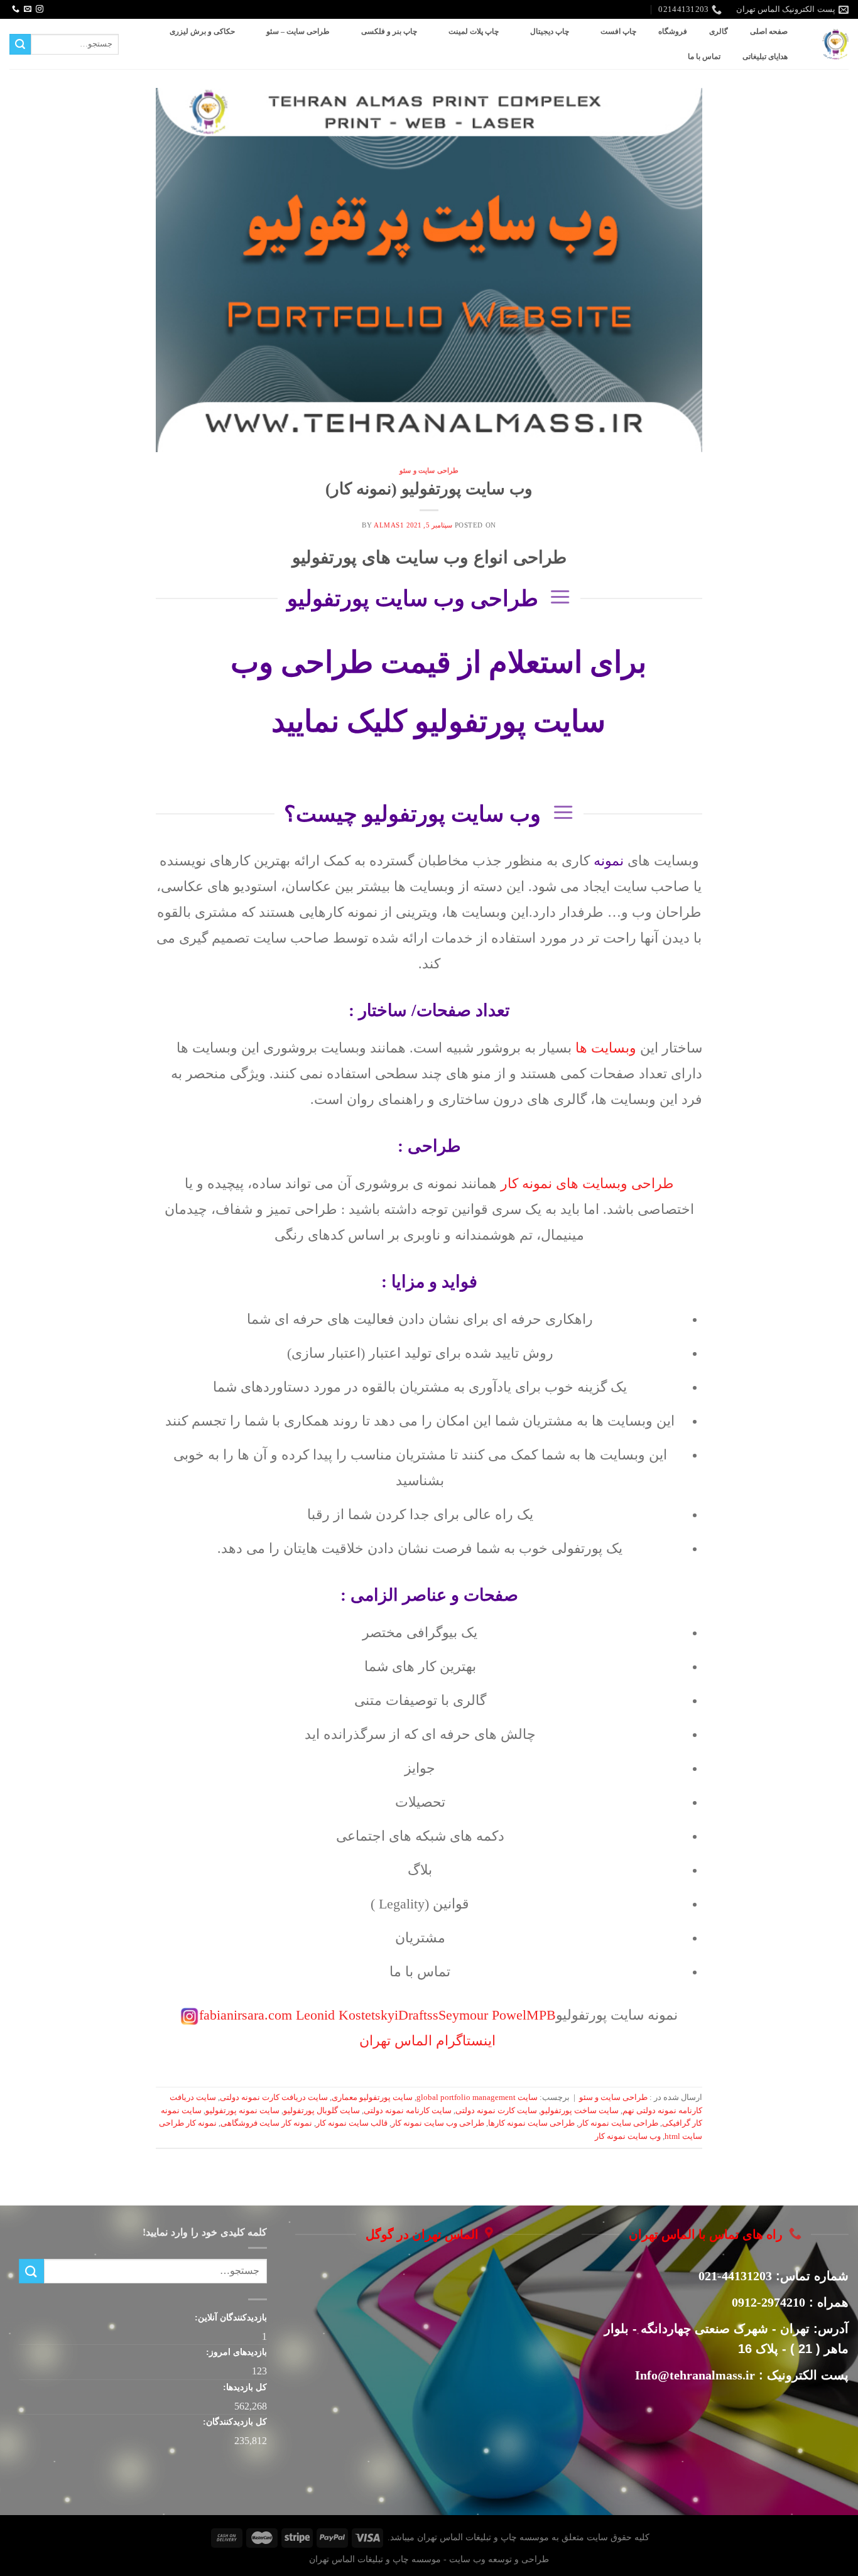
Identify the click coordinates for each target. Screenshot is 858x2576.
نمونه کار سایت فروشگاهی (266, 2123)
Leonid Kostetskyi (347, 2015)
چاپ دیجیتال (550, 31)
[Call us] (16, 9)
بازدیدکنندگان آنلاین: (230, 2317)
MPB (541, 2015)
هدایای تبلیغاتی (765, 57)
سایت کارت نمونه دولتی (496, 2111)
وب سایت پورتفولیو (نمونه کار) (429, 489)
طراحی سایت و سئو (429, 470)
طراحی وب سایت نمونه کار (438, 2123)
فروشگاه (673, 31)
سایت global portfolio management (477, 2097)
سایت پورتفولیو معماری (372, 2097)
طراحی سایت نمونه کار (618, 2123)
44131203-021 (735, 2276)
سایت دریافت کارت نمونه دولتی (274, 2097)
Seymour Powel (482, 2015)
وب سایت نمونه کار (628, 2136)
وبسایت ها (606, 1048)
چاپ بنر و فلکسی (389, 31)
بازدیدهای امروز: (235, 2352)
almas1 (389, 525)
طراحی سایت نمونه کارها (531, 2123)
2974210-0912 (768, 2302)
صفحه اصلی (769, 31)
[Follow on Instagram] (40, 9)
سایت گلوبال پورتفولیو (322, 2111)
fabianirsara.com (247, 2015)
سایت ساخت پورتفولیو (580, 2111)
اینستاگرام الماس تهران (427, 2041)
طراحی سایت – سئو (298, 31)
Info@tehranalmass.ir (695, 2375)
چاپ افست (618, 31)
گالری (719, 31)
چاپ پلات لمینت (474, 31)
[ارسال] (20, 45)
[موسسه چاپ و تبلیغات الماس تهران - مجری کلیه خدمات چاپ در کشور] (835, 44)
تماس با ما (704, 57)
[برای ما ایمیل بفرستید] (28, 9)
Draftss (418, 2015)
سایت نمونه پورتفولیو (242, 2111)
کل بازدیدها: (244, 2387)
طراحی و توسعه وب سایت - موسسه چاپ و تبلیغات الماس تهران (429, 2559)
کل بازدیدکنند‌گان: (234, 2422)
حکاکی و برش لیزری (202, 31)
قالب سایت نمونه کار (352, 2123)
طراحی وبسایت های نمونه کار (587, 1184)
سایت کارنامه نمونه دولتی (408, 2111)
